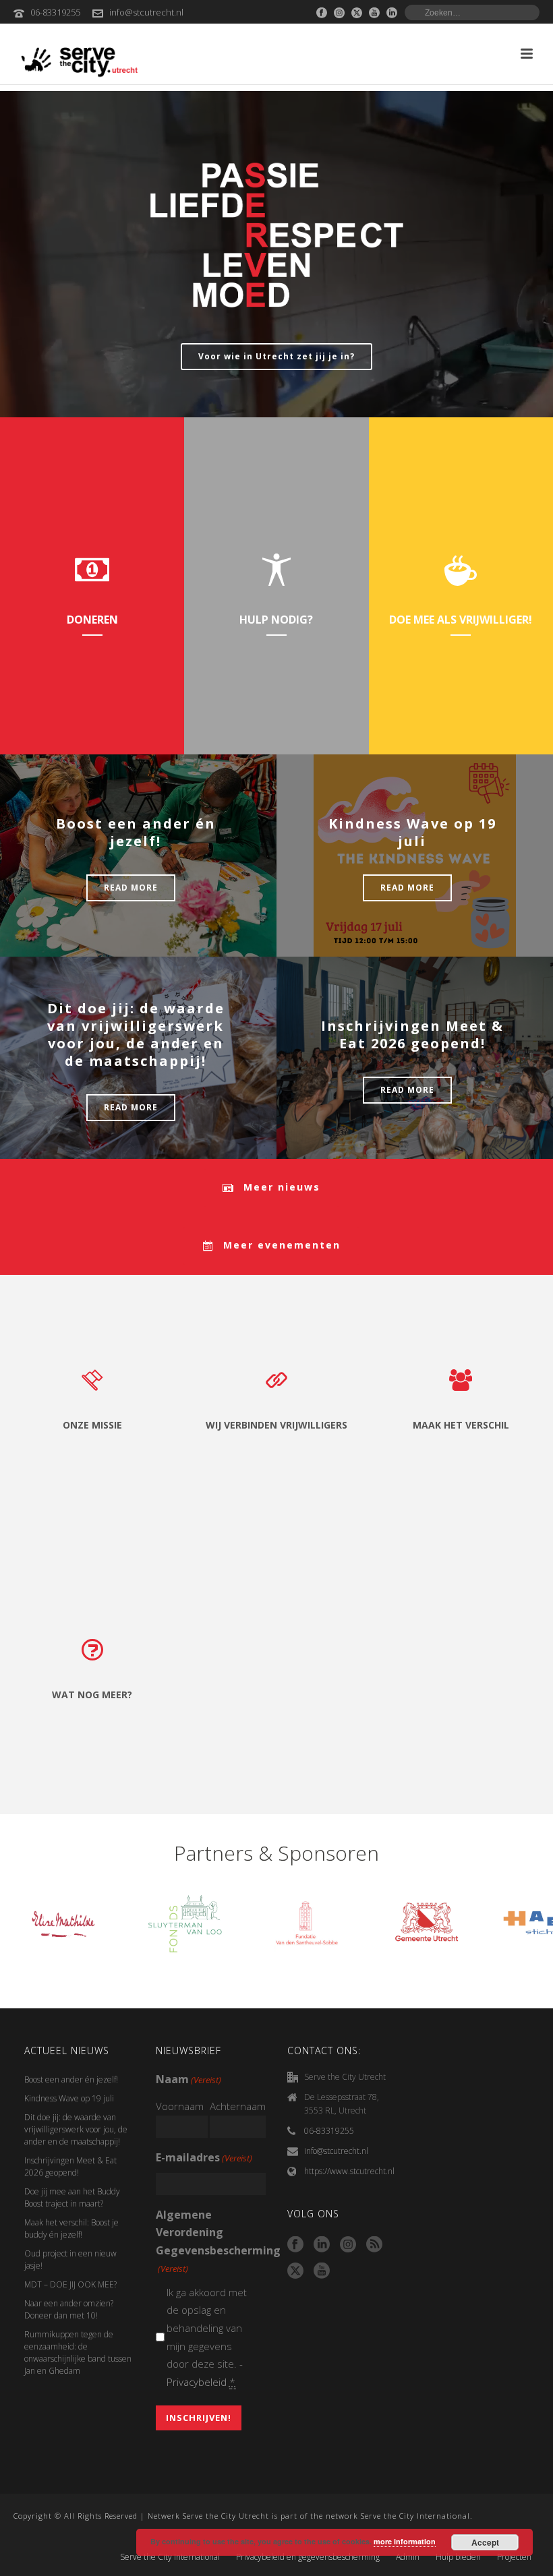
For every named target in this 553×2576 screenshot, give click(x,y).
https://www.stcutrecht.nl (349, 2171)
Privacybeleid (197, 2382)
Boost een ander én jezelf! (136, 832)
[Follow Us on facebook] (295, 2245)
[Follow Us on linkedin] (322, 2245)
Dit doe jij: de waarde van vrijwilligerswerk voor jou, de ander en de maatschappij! (136, 1035)
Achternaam (238, 2106)
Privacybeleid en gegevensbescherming (308, 2557)
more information (405, 2541)
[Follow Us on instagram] (348, 2245)
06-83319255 (55, 12)
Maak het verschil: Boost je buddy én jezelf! (71, 2228)
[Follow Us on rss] (374, 2245)
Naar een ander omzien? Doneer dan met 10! (69, 2309)
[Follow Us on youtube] (322, 2271)
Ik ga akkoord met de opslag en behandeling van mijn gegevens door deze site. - (207, 2337)
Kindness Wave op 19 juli (412, 832)
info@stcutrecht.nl (146, 12)
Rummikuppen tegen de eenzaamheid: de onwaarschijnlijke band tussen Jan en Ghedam (78, 2353)
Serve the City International (170, 2557)
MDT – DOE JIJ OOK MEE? (70, 2284)
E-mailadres (204, 2157)
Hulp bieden (458, 2557)
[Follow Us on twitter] (295, 2271)
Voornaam (180, 2106)
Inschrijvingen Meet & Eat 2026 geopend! (412, 1035)
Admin (408, 2557)
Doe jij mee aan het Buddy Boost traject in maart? (72, 2197)
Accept (485, 2542)
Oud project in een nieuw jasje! (70, 2259)
